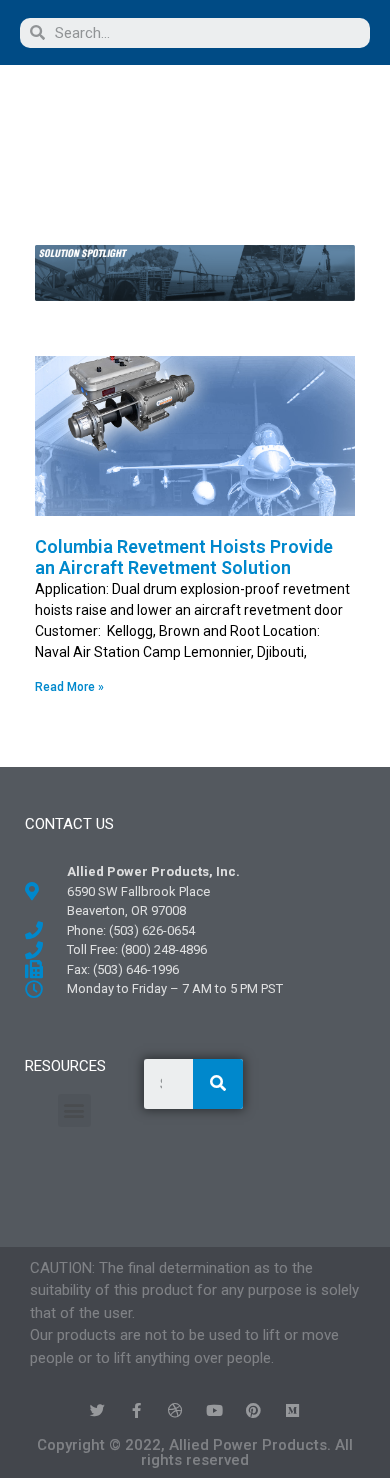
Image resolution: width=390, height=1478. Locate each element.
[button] (108, 122)
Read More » (69, 687)
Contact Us (69, 824)
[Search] (218, 1084)
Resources (65, 1066)
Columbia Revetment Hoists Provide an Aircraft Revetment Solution (184, 557)
